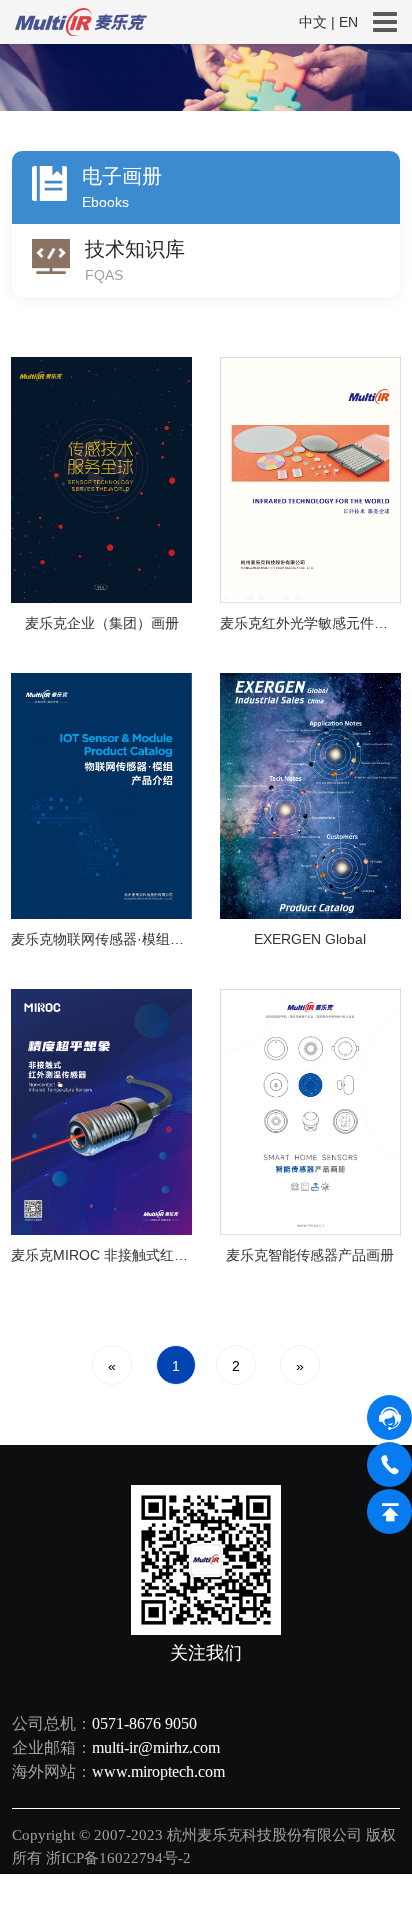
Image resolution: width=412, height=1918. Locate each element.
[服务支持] (206, 77)
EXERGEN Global (310, 939)
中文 (313, 22)
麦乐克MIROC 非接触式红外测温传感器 (101, 1255)
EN (348, 22)
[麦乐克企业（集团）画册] (101, 478)
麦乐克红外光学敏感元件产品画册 (310, 623)
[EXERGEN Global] (310, 795)
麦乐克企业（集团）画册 (102, 623)
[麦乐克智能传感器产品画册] (310, 1111)
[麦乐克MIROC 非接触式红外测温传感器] (101, 1111)
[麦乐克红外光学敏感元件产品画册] (310, 478)
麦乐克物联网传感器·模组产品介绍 (101, 939)
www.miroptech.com (158, 1771)
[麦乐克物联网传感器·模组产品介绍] (101, 795)
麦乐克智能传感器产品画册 (310, 1255)
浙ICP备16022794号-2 (120, 1858)
